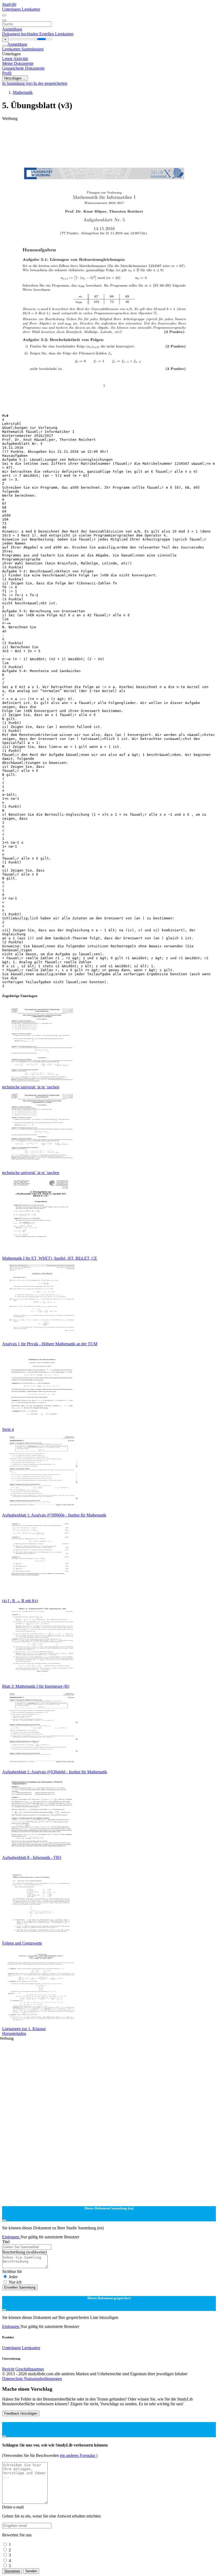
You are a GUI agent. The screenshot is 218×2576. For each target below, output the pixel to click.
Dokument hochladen (21, 34)
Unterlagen (12, 9)
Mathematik (23, 92)
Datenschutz (13, 2379)
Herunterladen (14, 2033)
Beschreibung (24, 2252)
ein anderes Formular (78, 2455)
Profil (7, 73)
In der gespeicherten (50, 83)
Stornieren (12, 2571)
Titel (6, 2242)
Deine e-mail (13, 2507)
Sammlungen (33, 49)
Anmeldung (12, 29)
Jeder (13, 2277)
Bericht (8, 2369)
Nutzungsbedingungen (43, 2379)
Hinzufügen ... (15, 78)
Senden (31, 2571)
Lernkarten (31, 9)
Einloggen (11, 2237)
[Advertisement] (109, 133)
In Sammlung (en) (18, 83)
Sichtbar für (12, 2271)
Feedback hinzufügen (21, 2413)
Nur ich (15, 2282)
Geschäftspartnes (30, 2369)
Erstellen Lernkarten (56, 34)
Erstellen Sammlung (20, 2287)
